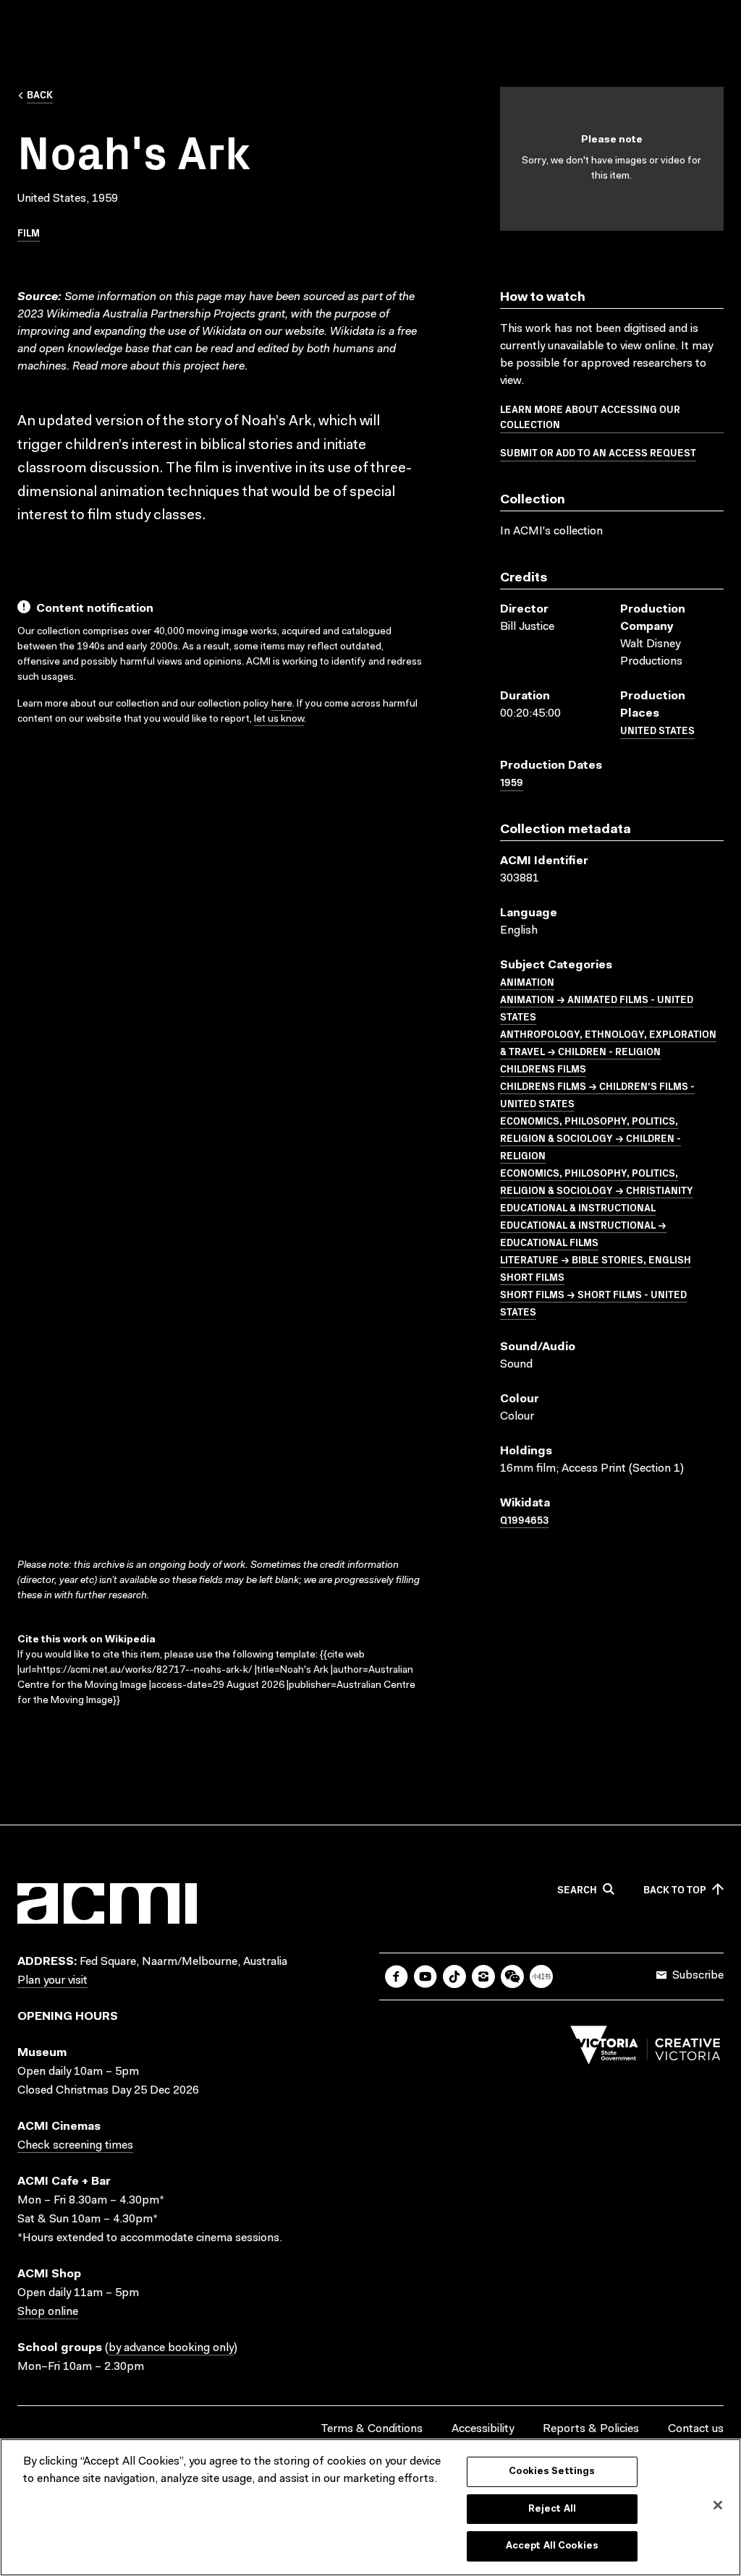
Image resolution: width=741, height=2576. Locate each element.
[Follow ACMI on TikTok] (454, 1976)
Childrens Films (543, 1068)
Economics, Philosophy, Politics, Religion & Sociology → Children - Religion (590, 1138)
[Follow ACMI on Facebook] (397, 1976)
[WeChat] (512, 1976)
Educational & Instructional (578, 1207)
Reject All (552, 2509)
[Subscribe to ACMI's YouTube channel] (425, 1976)
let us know (279, 720)
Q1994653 (524, 1519)
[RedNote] (541, 1976)
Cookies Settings (552, 2471)
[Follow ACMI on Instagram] (483, 1976)
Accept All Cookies (552, 2546)
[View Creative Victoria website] (645, 2049)
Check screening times (75, 2146)
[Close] (718, 2505)
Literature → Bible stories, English (596, 1259)
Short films (532, 1276)
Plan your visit (52, 1981)
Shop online (48, 2312)
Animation (527, 981)
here (233, 367)
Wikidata (352, 332)
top (675, 1890)
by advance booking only (171, 2348)
